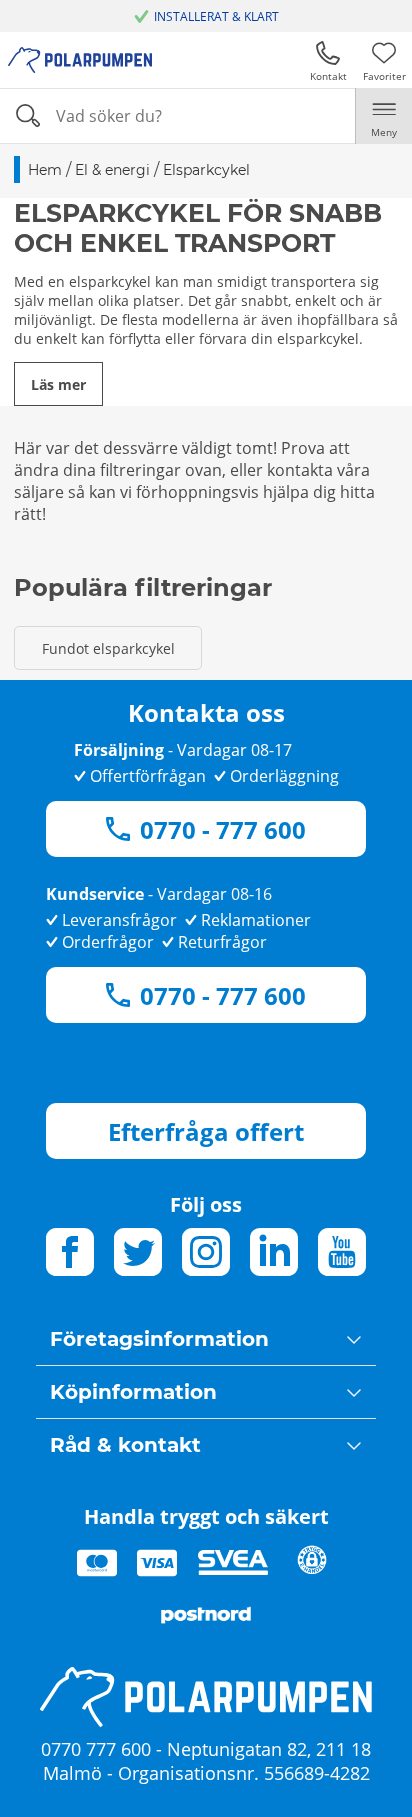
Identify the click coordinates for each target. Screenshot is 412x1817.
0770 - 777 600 (223, 829)
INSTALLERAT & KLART (216, 16)
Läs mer (58, 384)
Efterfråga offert (206, 1131)
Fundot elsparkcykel (108, 648)
